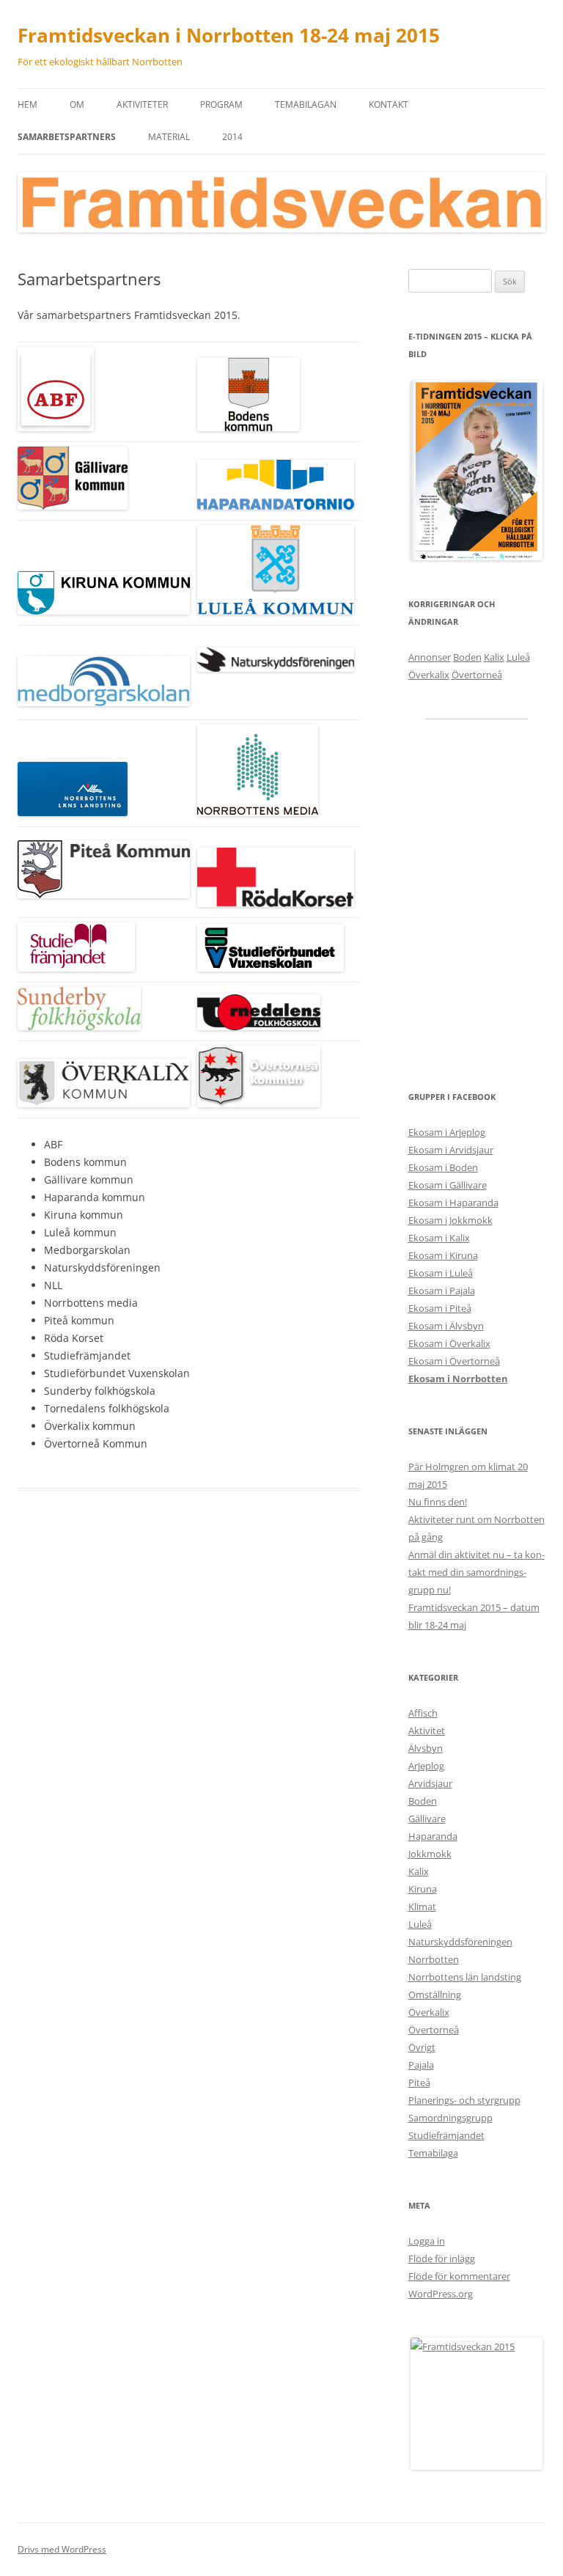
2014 (232, 137)
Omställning (435, 1995)
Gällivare (427, 1819)
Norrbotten (434, 1959)
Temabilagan (306, 104)
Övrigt (422, 2047)
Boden (467, 657)
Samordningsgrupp (450, 2118)
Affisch (423, 1713)
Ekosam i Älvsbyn (446, 1326)
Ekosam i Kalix (439, 1238)
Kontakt (389, 104)
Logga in (427, 2241)
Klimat (422, 1907)
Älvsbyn (426, 1748)
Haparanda (433, 1836)
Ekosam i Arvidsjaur (451, 1150)
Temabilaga (433, 2153)
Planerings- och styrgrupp (464, 2100)
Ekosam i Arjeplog (447, 1132)
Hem (27, 104)
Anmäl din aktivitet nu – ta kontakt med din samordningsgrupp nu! (476, 1572)
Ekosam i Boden (443, 1167)
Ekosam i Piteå (440, 1308)
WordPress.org (441, 2294)
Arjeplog (426, 1766)
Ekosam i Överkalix (449, 1343)
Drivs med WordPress (62, 2549)
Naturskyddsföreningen (460, 1942)
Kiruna (423, 1889)
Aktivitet (427, 1731)
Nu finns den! (438, 1502)
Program (221, 104)
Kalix (494, 657)
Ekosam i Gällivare (448, 1185)
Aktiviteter (142, 104)
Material (169, 137)
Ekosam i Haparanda (453, 1203)
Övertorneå (477, 675)
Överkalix (429, 675)
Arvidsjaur (430, 1783)
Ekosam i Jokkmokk (450, 1220)
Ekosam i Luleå (441, 1273)
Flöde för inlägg (442, 2258)
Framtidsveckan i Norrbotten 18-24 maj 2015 (229, 35)
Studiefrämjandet (446, 2135)
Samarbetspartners (67, 137)
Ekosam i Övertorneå (454, 1361)
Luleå (518, 657)
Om (77, 104)
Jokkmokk (430, 1854)
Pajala (421, 2065)
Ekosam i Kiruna (443, 1255)
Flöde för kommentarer (459, 2276)
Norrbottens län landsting (465, 1977)
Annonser (430, 657)
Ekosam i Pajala (442, 1291)
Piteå (419, 2083)
